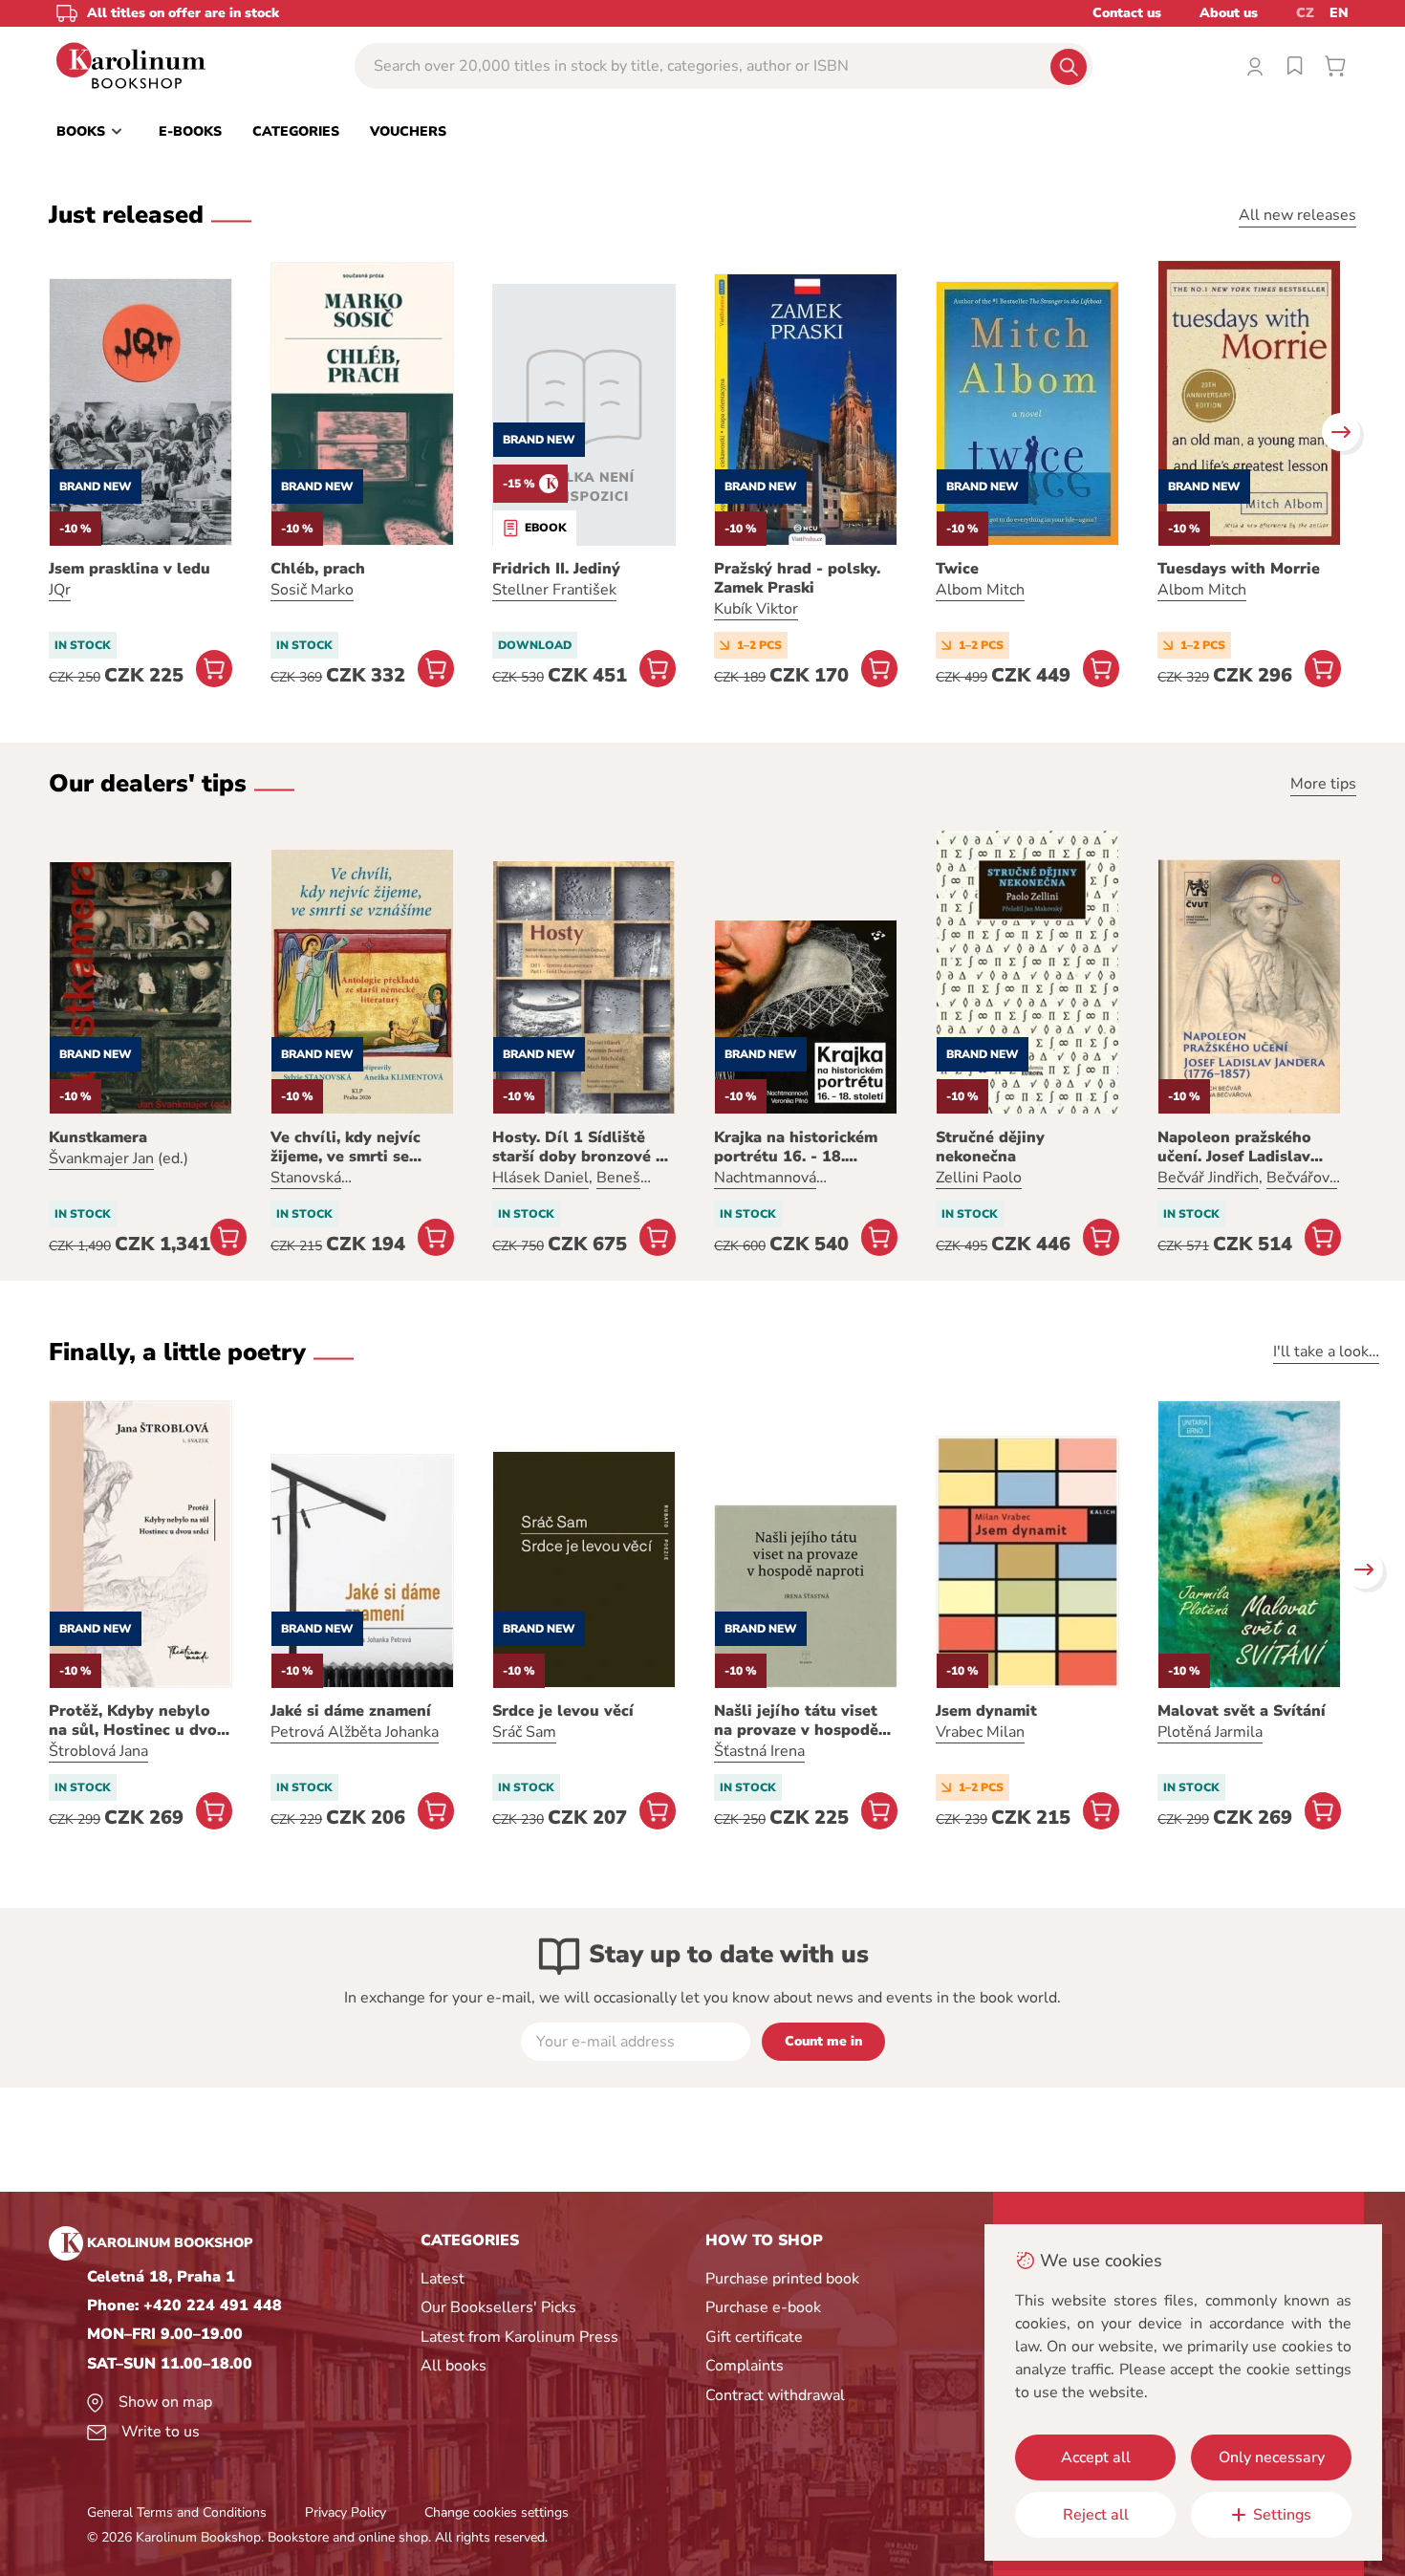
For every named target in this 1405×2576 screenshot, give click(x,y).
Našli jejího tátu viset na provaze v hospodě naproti (796, 1721)
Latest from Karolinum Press (519, 2337)
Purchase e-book (763, 2307)
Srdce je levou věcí (563, 1711)
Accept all (1096, 2457)
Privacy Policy (346, 2512)
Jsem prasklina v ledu (130, 569)
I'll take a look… (1326, 1352)
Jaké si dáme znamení (351, 1711)
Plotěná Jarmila (1210, 1732)
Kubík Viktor (756, 609)
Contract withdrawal (775, 2395)
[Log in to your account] (1255, 66)
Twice (957, 569)
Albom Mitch (980, 590)
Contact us (1127, 13)
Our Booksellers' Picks (498, 2307)
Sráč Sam (524, 1732)
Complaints (745, 2366)
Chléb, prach (318, 569)
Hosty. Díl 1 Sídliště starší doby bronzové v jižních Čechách (578, 1147)
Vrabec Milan (980, 1732)
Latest (443, 2279)
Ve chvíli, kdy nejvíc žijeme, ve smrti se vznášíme (346, 1147)
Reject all (1096, 2515)
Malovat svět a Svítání (1242, 1711)
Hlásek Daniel (540, 1178)
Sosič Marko (312, 590)
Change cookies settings (497, 2512)
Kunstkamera (98, 1137)
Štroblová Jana (98, 1751)
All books (454, 2366)
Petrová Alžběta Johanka (355, 1732)
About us (1229, 13)
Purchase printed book (782, 2279)
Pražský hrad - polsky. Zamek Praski (797, 578)
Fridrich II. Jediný (556, 569)
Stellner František (554, 590)
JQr (60, 590)
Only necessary (1272, 2457)
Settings (1282, 2515)
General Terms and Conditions (177, 2512)
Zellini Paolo (979, 1178)
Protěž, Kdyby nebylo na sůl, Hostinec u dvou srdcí (138, 1721)
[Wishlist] (1295, 66)
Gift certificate (754, 2337)
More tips (1323, 784)
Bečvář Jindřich (1208, 1178)
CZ (1305, 13)
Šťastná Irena (759, 1751)
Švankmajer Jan (101, 1158)
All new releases (1297, 215)
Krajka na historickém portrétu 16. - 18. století (796, 1147)
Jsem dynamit (986, 1711)
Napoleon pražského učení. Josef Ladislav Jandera (1234, 1147)
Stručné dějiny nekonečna (990, 1147)
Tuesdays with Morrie (1239, 569)
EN (1339, 13)
